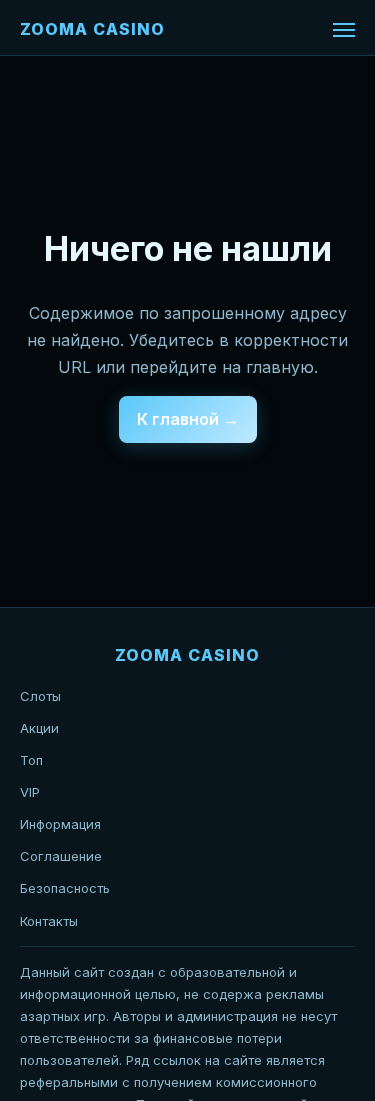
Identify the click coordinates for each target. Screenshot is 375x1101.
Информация (60, 824)
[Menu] (344, 30)
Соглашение (61, 856)
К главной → (188, 419)
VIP (30, 792)
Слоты (40, 696)
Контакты (49, 921)
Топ (31, 760)
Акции (39, 728)
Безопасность (65, 888)
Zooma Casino (92, 29)
